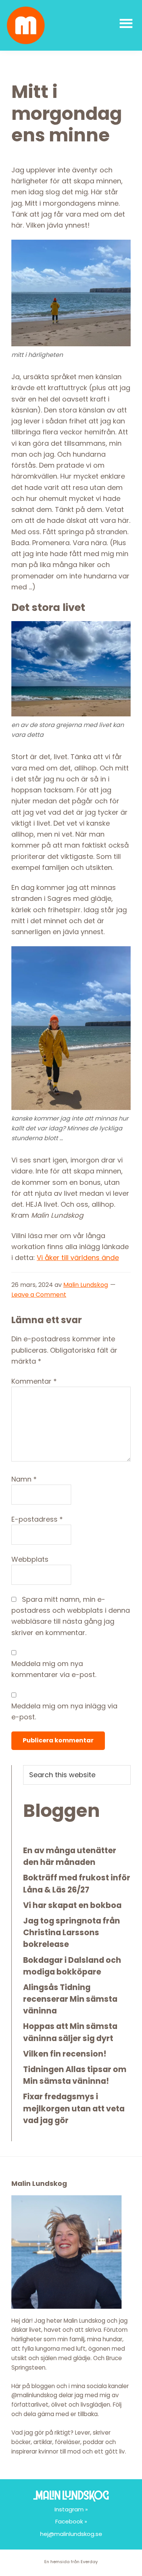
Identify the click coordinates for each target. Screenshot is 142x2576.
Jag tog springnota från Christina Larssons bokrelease (72, 1932)
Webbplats (30, 1559)
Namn (24, 1479)
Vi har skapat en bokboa (72, 1905)
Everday (89, 2562)
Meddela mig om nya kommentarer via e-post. (54, 1669)
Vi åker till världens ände (78, 1258)
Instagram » (71, 2509)
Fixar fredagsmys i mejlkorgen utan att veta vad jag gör (74, 2108)
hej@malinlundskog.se (71, 2534)
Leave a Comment (39, 1295)
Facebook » (71, 2521)
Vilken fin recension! (65, 2054)
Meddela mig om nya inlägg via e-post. (64, 1711)
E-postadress (37, 1519)
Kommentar (34, 1381)
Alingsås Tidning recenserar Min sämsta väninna (70, 1999)
